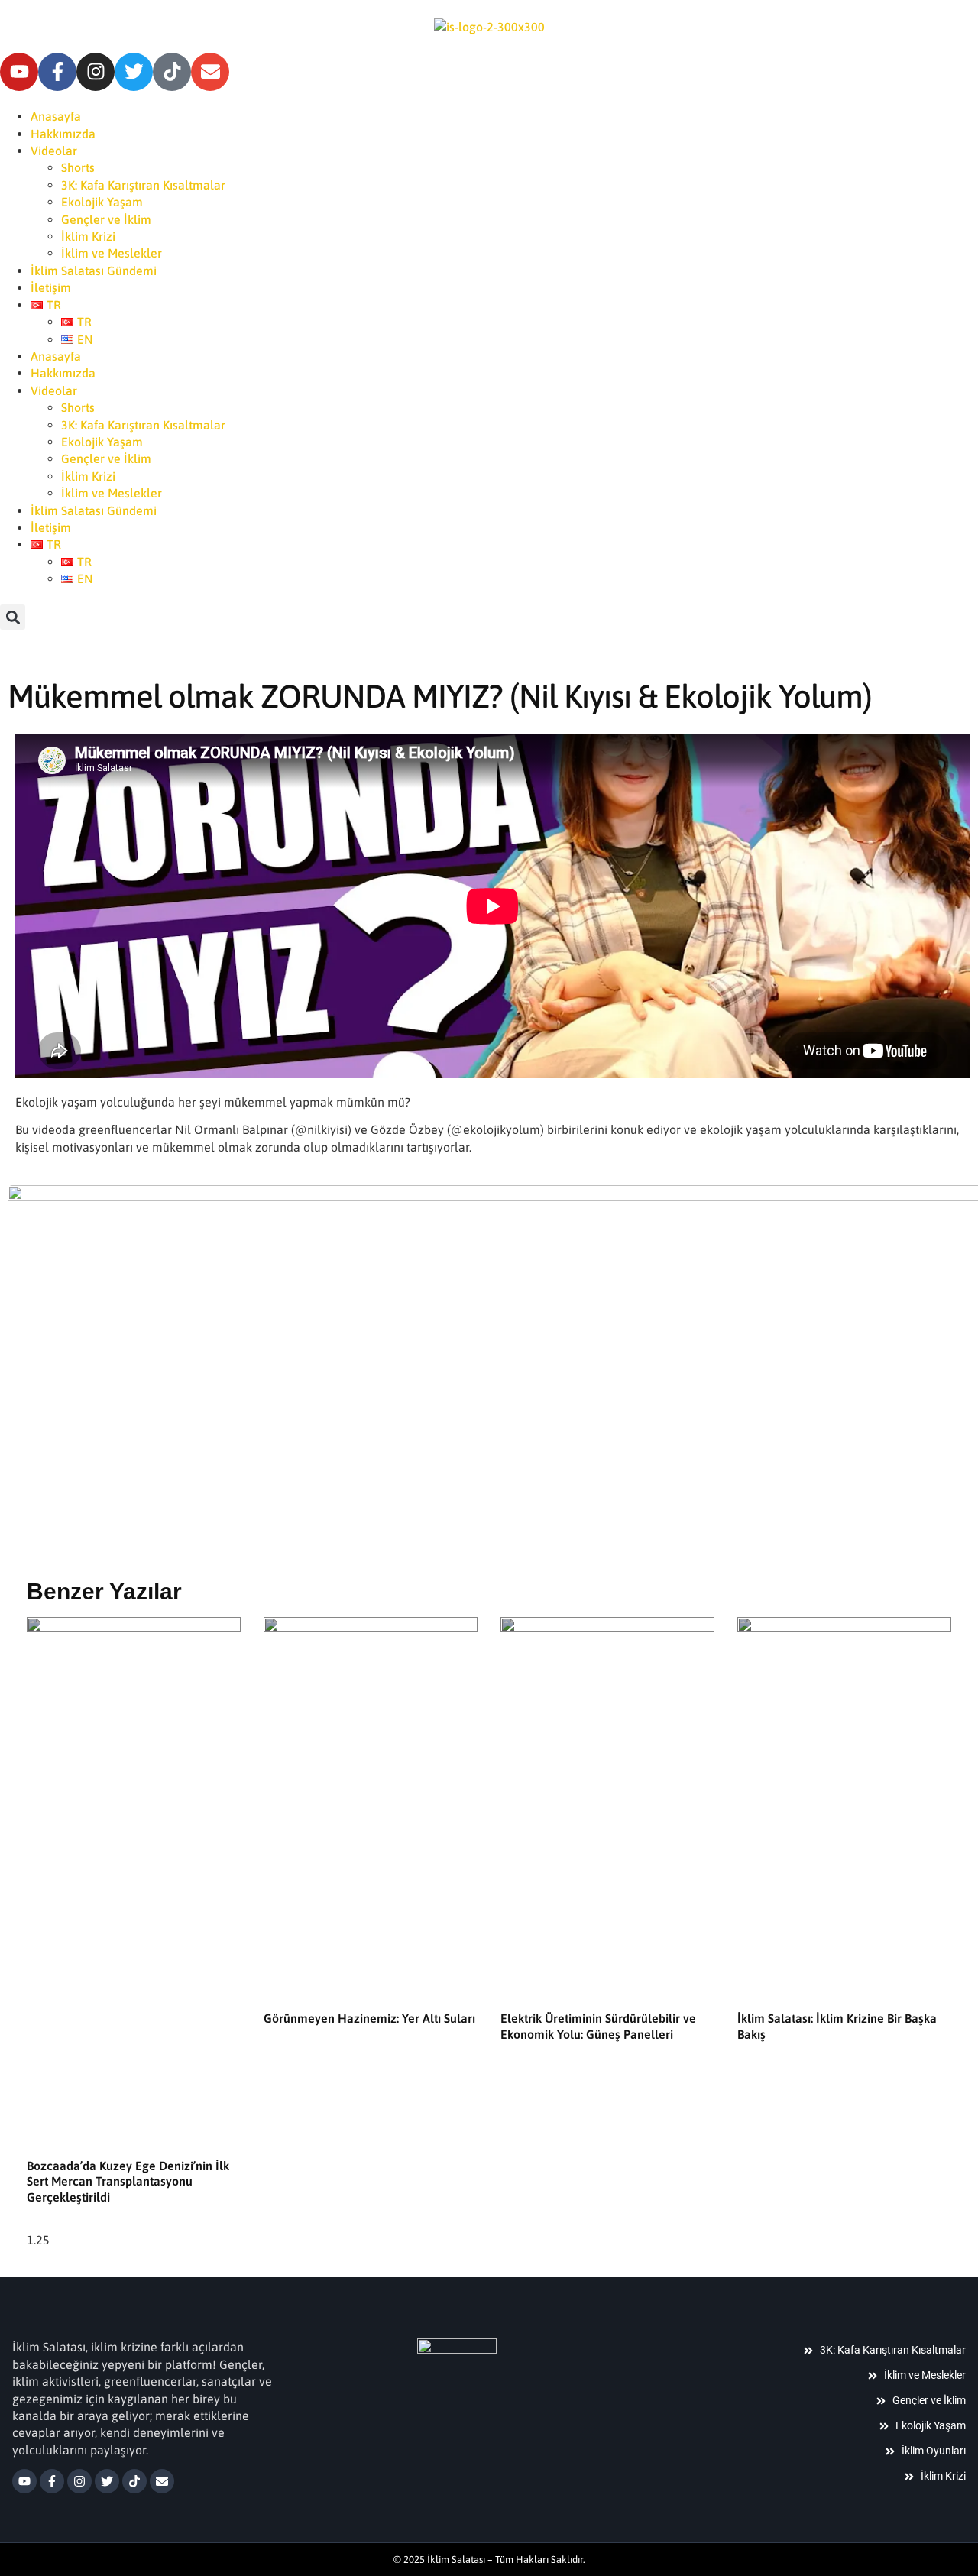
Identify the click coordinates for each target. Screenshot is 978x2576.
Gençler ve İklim (106, 219)
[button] (13, 617)
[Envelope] (210, 72)
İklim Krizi (88, 236)
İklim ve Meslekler (112, 253)
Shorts (78, 167)
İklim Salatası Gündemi (94, 271)
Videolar (54, 151)
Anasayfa (56, 116)
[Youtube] (19, 72)
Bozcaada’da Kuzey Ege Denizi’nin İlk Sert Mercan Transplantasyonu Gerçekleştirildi (128, 2182)
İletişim (51, 287)
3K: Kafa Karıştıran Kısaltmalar (143, 185)
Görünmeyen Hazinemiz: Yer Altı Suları (369, 2018)
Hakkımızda (63, 134)
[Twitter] (134, 72)
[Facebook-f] (57, 72)
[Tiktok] (172, 72)
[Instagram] (96, 72)
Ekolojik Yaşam (102, 202)
